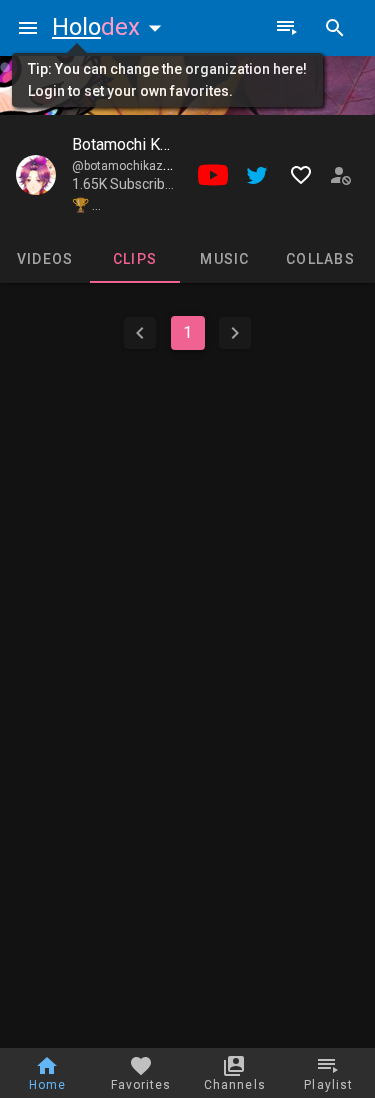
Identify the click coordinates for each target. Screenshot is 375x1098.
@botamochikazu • (126, 166)
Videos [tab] (45, 259)
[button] (111, 27)
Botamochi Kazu (128, 144)
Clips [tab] (135, 259)
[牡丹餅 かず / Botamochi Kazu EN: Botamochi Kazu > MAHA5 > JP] (36, 175)
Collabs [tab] (320, 259)
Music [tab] (224, 259)
